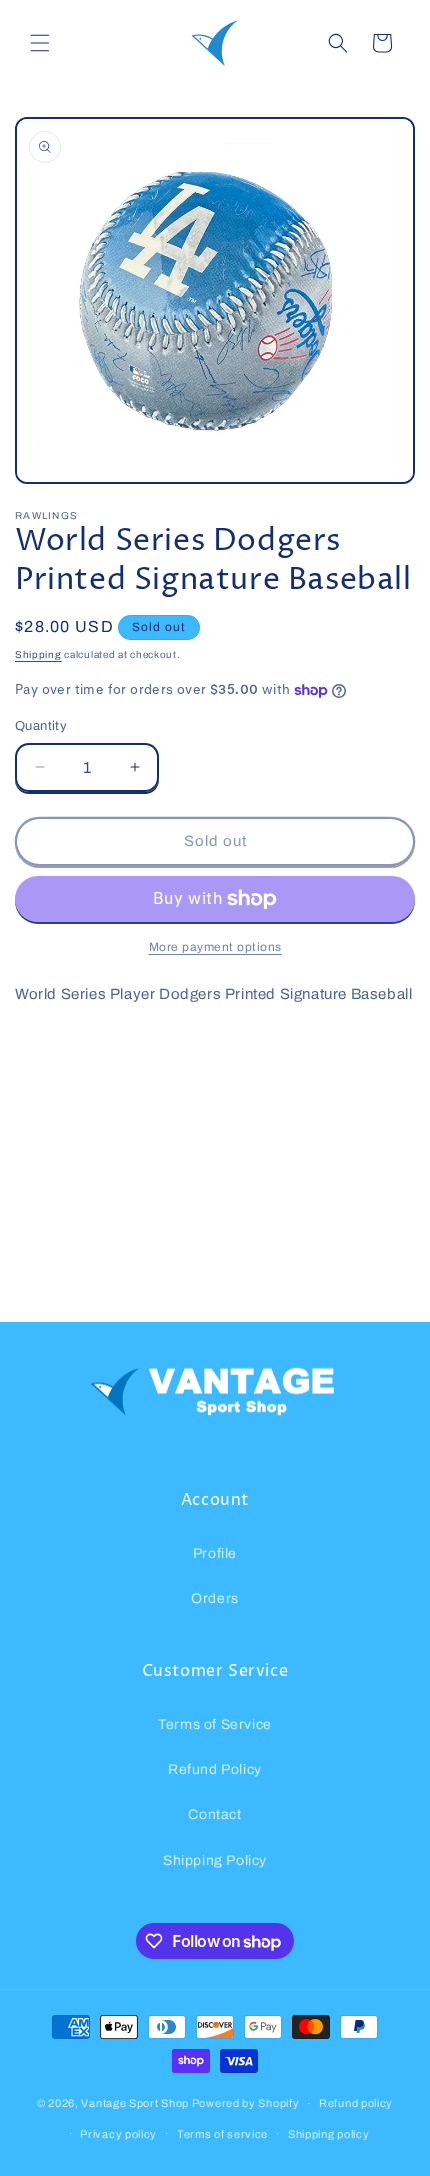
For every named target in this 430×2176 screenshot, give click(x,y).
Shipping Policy (215, 1860)
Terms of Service (215, 1724)
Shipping (38, 654)
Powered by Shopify (246, 2103)
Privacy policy (118, 2134)
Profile (215, 1553)
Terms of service (222, 2134)
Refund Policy (215, 1769)
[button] (40, 43)
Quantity (41, 726)
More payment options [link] (215, 947)
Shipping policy (329, 2134)
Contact (214, 1814)
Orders (215, 1598)
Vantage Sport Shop (135, 2103)
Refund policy (356, 2103)
